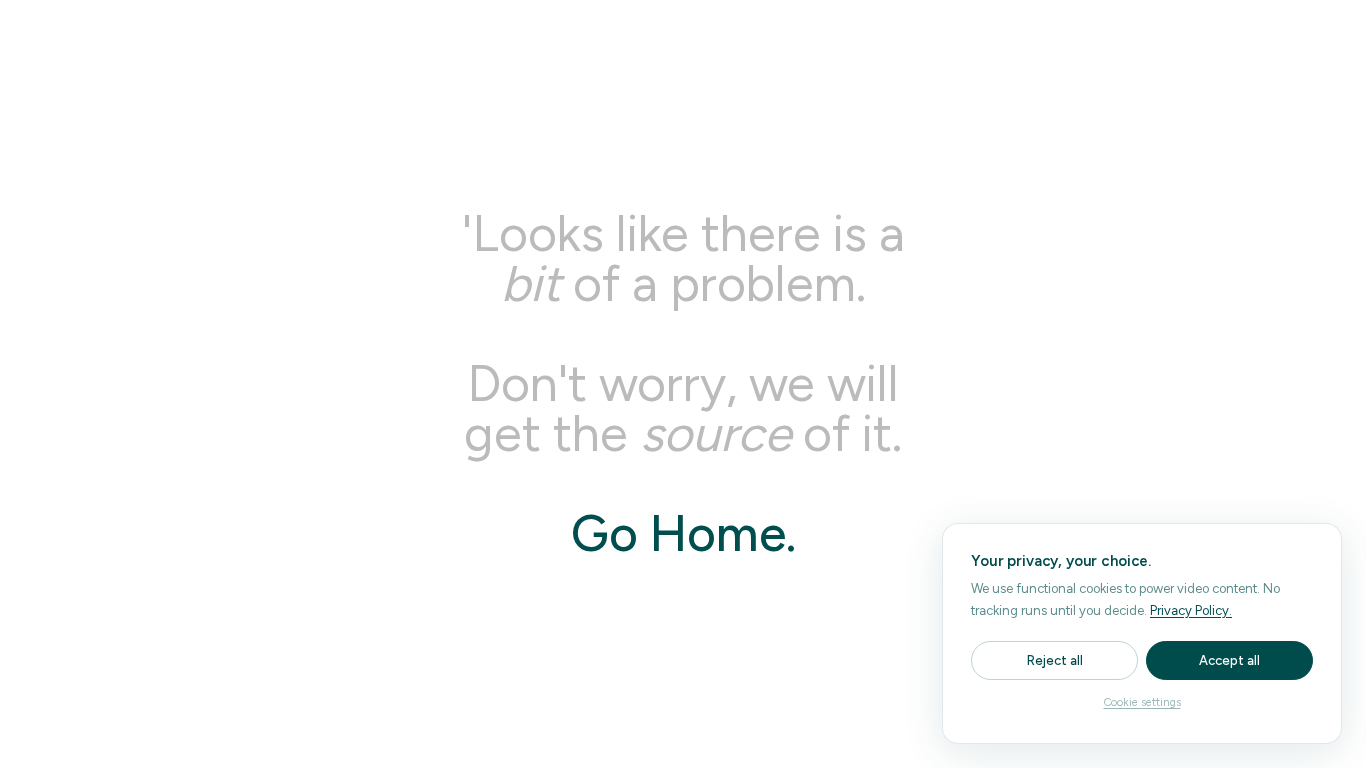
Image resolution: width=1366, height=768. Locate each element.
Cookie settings (1142, 702)
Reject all (1055, 660)
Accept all (1229, 660)
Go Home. (683, 533)
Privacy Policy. (1191, 610)
